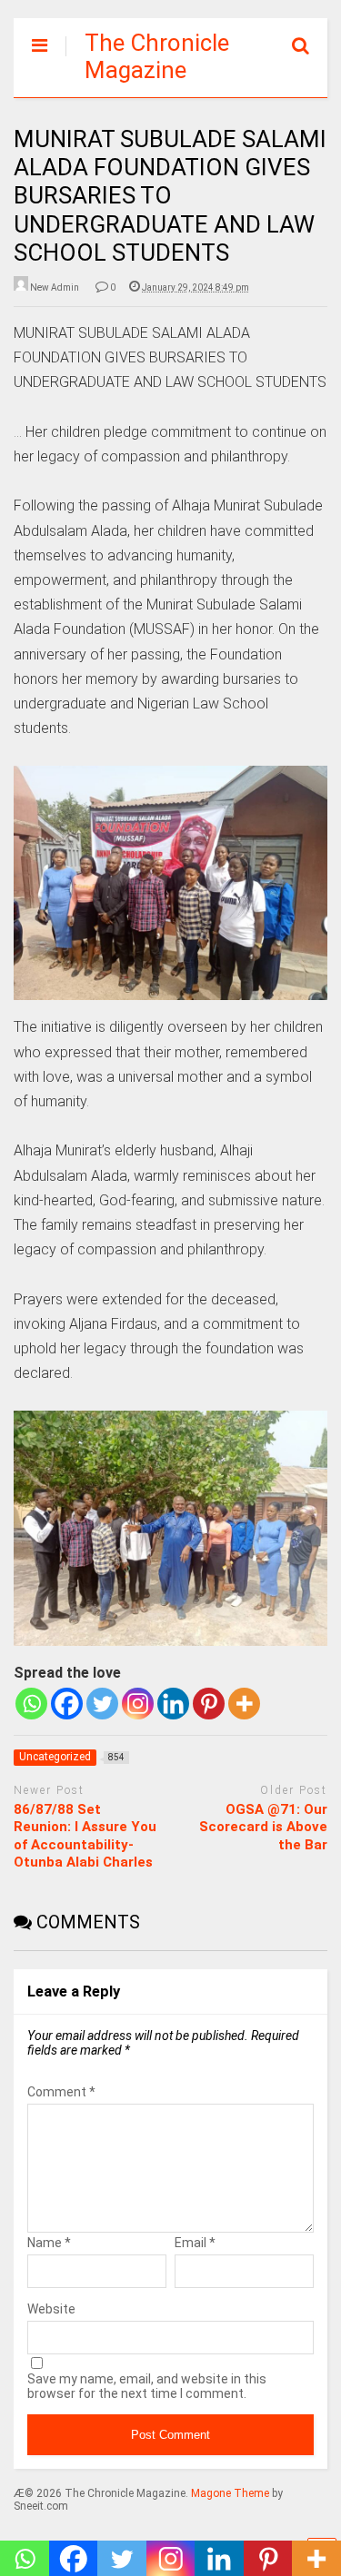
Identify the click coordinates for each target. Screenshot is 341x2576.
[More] (244, 1704)
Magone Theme (230, 2493)
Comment (61, 2092)
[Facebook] (67, 1704)
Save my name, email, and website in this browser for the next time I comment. (147, 2386)
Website (51, 2309)
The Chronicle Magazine (157, 56)
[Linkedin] (173, 1704)
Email (195, 2243)
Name (49, 2243)
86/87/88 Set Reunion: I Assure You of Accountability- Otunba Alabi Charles (85, 1836)
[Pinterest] (209, 1704)
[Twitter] (102, 1704)
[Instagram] (138, 1704)
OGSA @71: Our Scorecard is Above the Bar (263, 1827)
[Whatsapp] (31, 1704)
